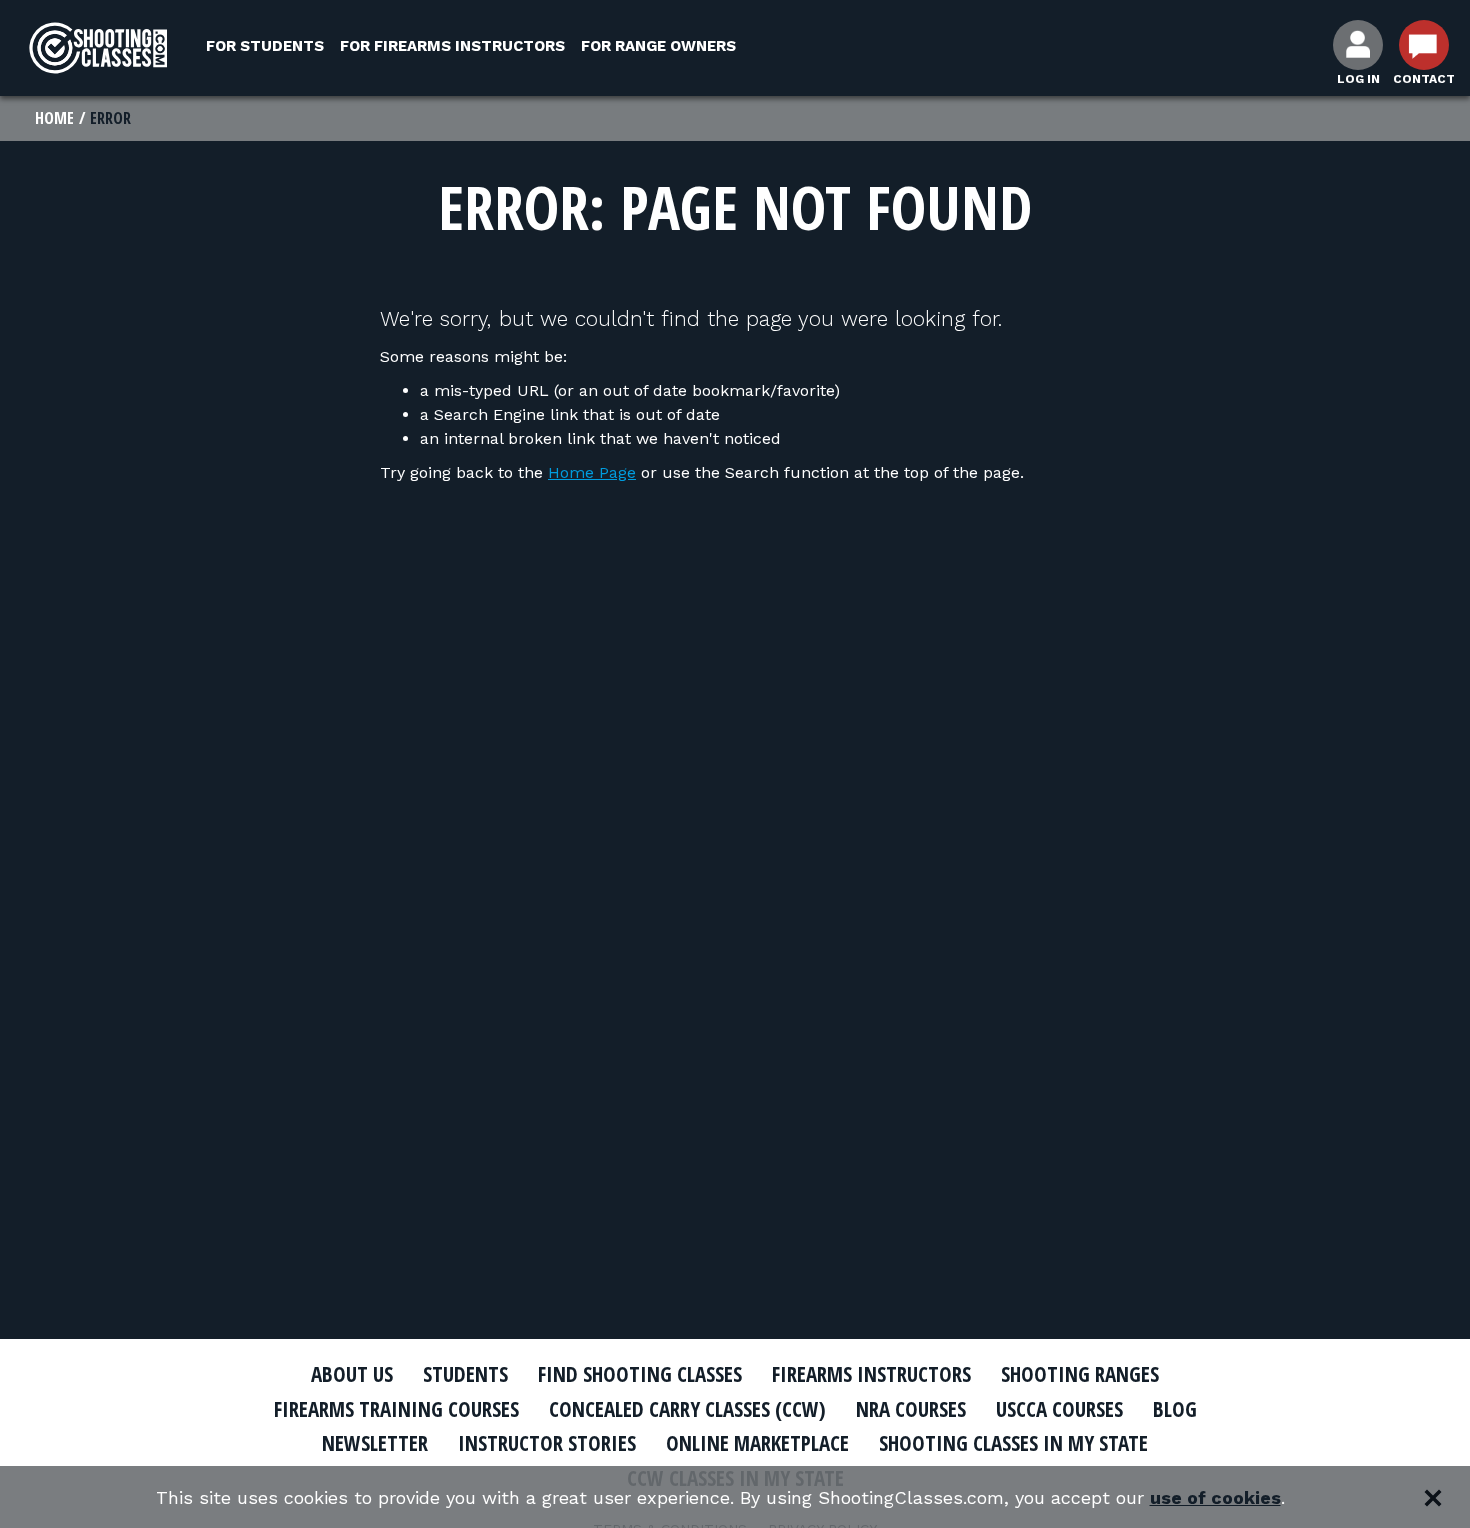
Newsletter (375, 1443)
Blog (1175, 1409)
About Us (352, 1374)
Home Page (592, 472)
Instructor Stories (547, 1443)
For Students (265, 46)
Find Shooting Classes (640, 1374)
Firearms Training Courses (396, 1409)
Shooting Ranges (1080, 1374)
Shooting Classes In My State (1013, 1443)
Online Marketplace (757, 1443)
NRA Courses (911, 1409)
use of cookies (1215, 1497)
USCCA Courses (1059, 1409)
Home (54, 118)
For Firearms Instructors (452, 46)
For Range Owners (658, 46)
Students (465, 1374)
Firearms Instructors (871, 1374)
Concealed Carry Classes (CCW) (687, 1409)
